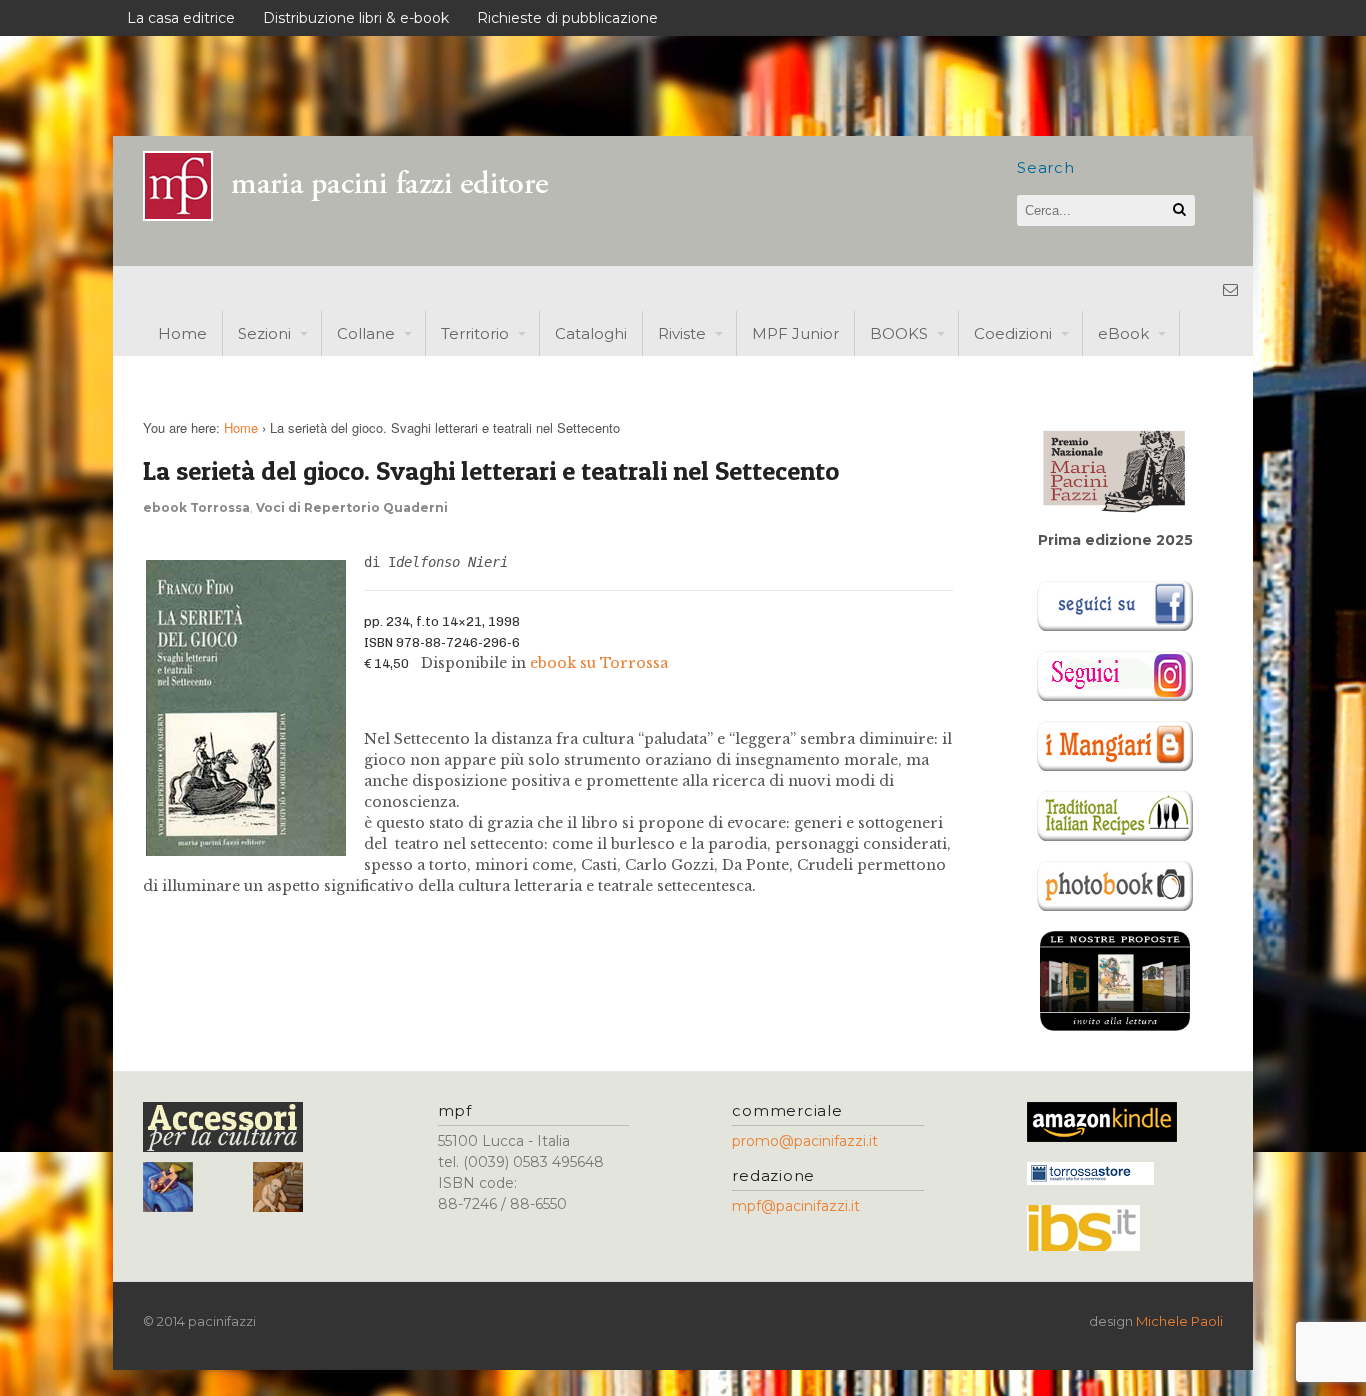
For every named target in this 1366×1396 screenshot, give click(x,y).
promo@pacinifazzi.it (805, 1141)
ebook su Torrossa (599, 663)
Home (182, 333)
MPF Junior (795, 333)
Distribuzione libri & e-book (356, 18)
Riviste (682, 333)
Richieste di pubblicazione (567, 18)
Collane (366, 333)
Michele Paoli (1179, 1321)
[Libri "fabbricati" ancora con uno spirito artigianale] (358, 215)
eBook (1123, 333)
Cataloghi (591, 333)
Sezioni (264, 333)
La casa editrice (181, 18)
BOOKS (899, 333)
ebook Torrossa (196, 507)
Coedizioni (1013, 333)
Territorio (475, 333)
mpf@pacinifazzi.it (796, 1206)
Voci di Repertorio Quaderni (352, 507)
